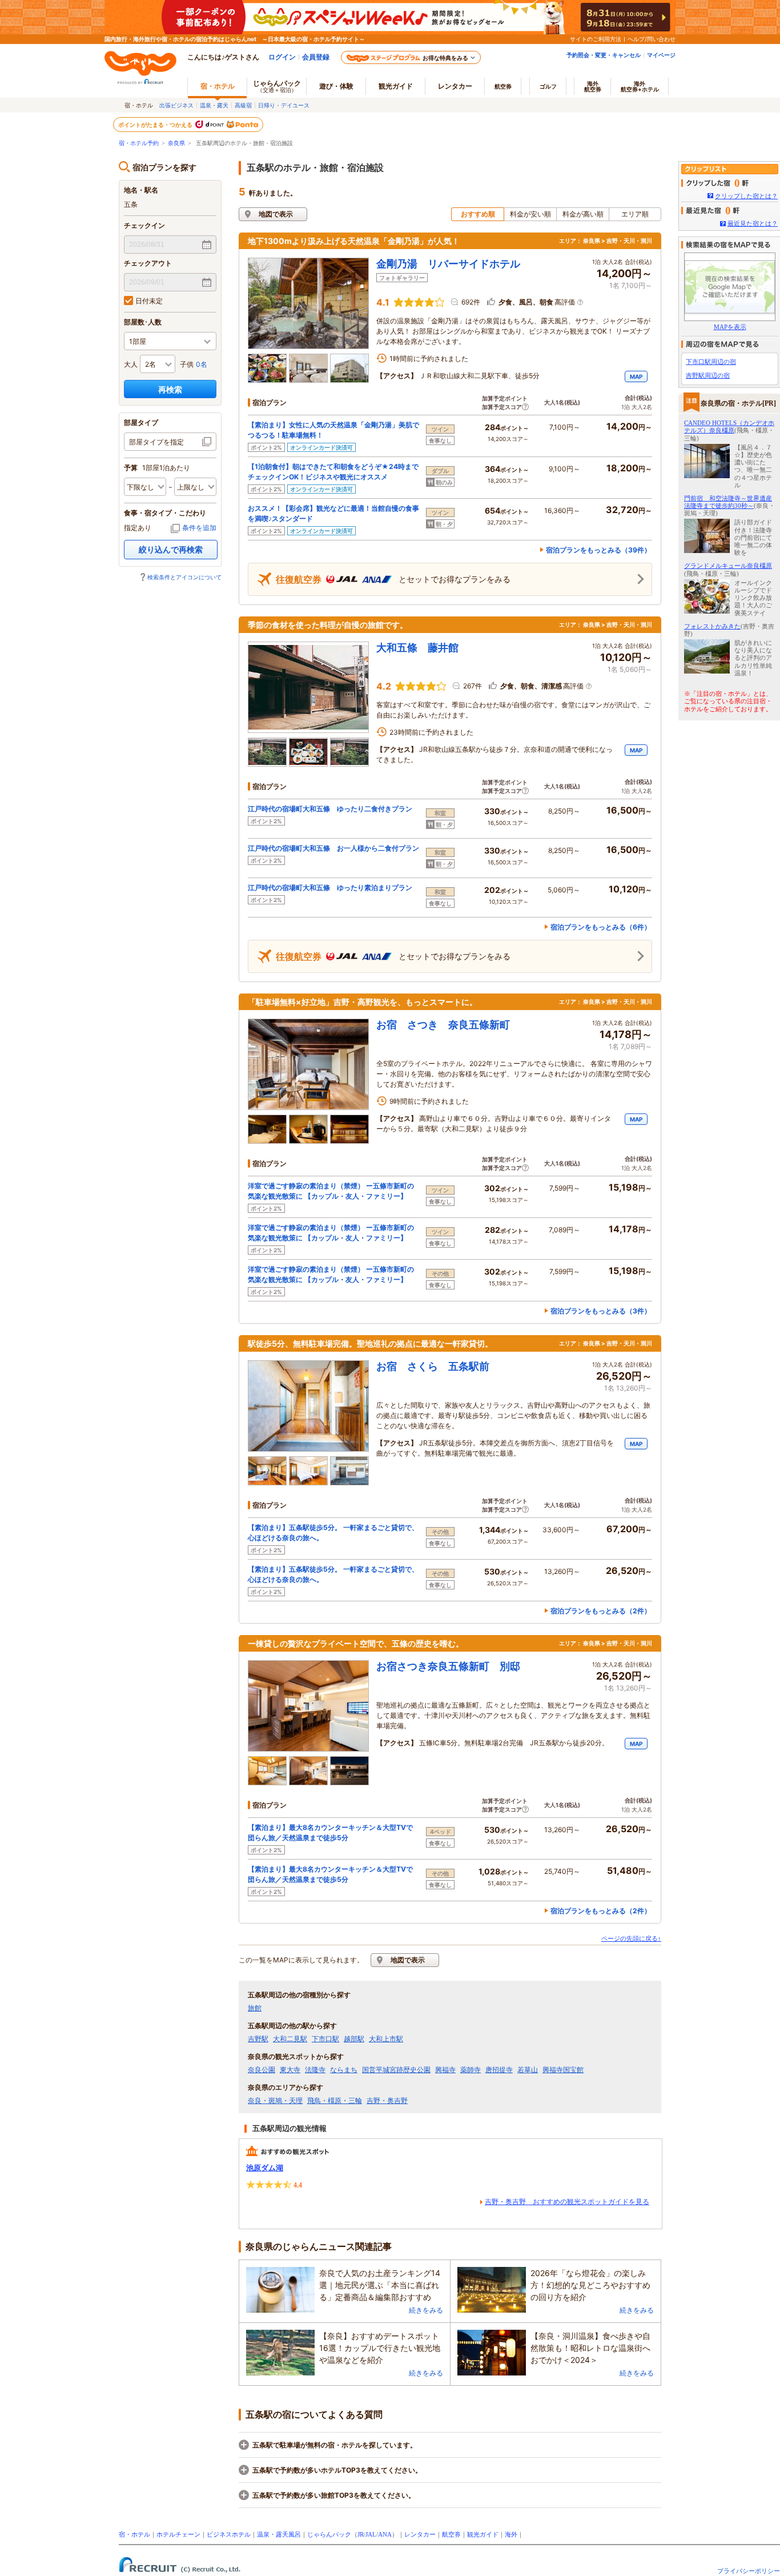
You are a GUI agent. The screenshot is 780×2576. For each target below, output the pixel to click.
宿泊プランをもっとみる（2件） (601, 1611)
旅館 (255, 2008)
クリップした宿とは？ (746, 196)
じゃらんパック (277, 86)
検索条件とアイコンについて (184, 577)
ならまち (344, 2070)
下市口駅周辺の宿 (711, 362)
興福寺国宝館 (563, 2070)
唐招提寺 (499, 2070)
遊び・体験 (336, 86)
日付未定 (149, 301)
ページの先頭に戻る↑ (631, 1938)
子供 (187, 364)
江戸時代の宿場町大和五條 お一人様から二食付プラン (333, 848)
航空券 (503, 86)
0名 (202, 364)
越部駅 (354, 2039)
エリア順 (635, 214)
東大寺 (290, 2070)
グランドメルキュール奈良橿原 (728, 566)
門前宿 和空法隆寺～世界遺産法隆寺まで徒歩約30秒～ (728, 502)
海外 (593, 86)
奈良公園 (262, 2070)
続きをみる (426, 2310)
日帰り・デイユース (284, 105)
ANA (385, 2534)
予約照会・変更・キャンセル (604, 55)
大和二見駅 (290, 2039)
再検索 (170, 389)
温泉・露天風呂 (279, 2534)
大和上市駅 (386, 2039)
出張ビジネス (176, 105)
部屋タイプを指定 (156, 442)
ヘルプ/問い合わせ (652, 39)
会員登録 (316, 57)
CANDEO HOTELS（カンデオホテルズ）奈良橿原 (729, 426)
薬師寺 (471, 2070)
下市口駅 (325, 2039)
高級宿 (243, 105)
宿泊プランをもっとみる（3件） (601, 1311)
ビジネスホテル (229, 2534)
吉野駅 (258, 2039)
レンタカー (455, 86)
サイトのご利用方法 (596, 39)
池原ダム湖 (265, 2168)
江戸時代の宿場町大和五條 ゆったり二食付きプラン (330, 809)
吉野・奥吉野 (387, 2101)
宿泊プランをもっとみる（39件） (598, 550)
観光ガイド (483, 2534)
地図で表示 (276, 214)
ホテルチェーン (178, 2534)
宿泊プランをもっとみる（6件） (601, 927)
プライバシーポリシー (749, 2571)
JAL (371, 2534)
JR (361, 2534)
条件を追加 (199, 528)
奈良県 (176, 143)
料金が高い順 (583, 214)
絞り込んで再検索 (171, 549)
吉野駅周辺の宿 (708, 375)
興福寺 (445, 2070)
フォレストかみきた (712, 626)
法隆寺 (315, 2070)
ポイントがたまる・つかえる (156, 125)
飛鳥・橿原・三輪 (335, 2101)
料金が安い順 (530, 214)
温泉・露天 (214, 105)
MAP (636, 376)
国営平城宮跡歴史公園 (396, 2070)
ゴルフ (548, 86)
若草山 (528, 2070)
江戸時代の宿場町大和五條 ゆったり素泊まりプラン (330, 888)
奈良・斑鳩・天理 (275, 2101)
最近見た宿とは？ (753, 223)
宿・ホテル (134, 2534)
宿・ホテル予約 (139, 143)
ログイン (282, 57)
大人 (131, 364)
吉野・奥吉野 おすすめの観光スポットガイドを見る (567, 2202)
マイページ (661, 55)
